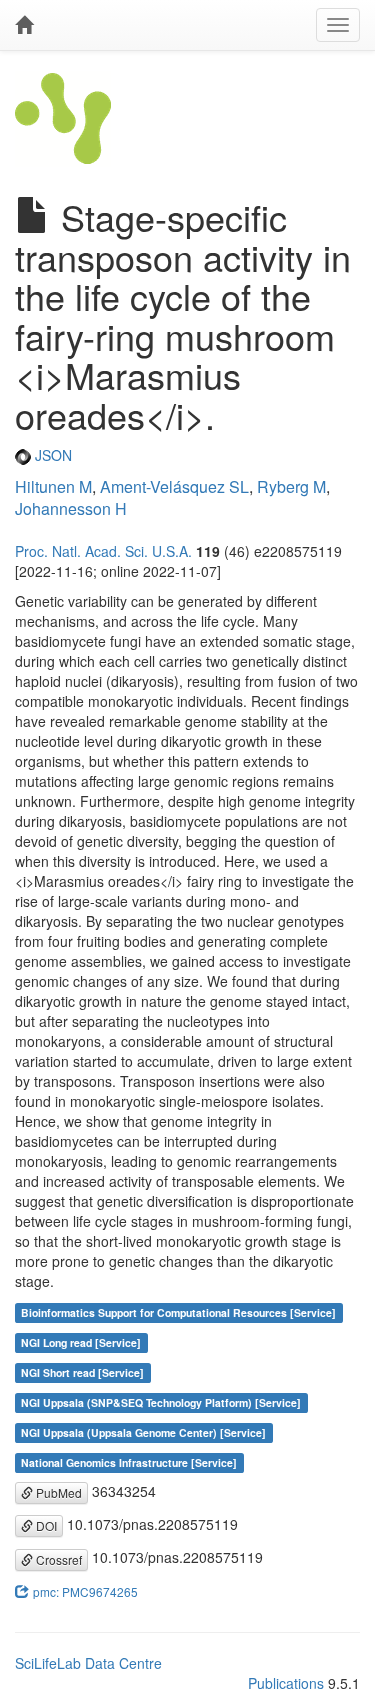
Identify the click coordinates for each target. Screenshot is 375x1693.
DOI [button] (45, 1525)
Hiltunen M (53, 486)
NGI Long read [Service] (81, 1342)
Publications (286, 1683)
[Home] (24, 25)
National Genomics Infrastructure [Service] (129, 1462)
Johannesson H (71, 508)
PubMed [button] (57, 1492)
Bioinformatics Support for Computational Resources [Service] (178, 1312)
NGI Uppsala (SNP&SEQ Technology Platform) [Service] (161, 1402)
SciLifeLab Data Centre (88, 1663)
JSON (51, 455)
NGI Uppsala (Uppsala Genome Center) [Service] (143, 1432)
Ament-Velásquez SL (174, 486)
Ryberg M (291, 486)
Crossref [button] (57, 1559)
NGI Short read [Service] (82, 1372)
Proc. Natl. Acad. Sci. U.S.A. (103, 551)
